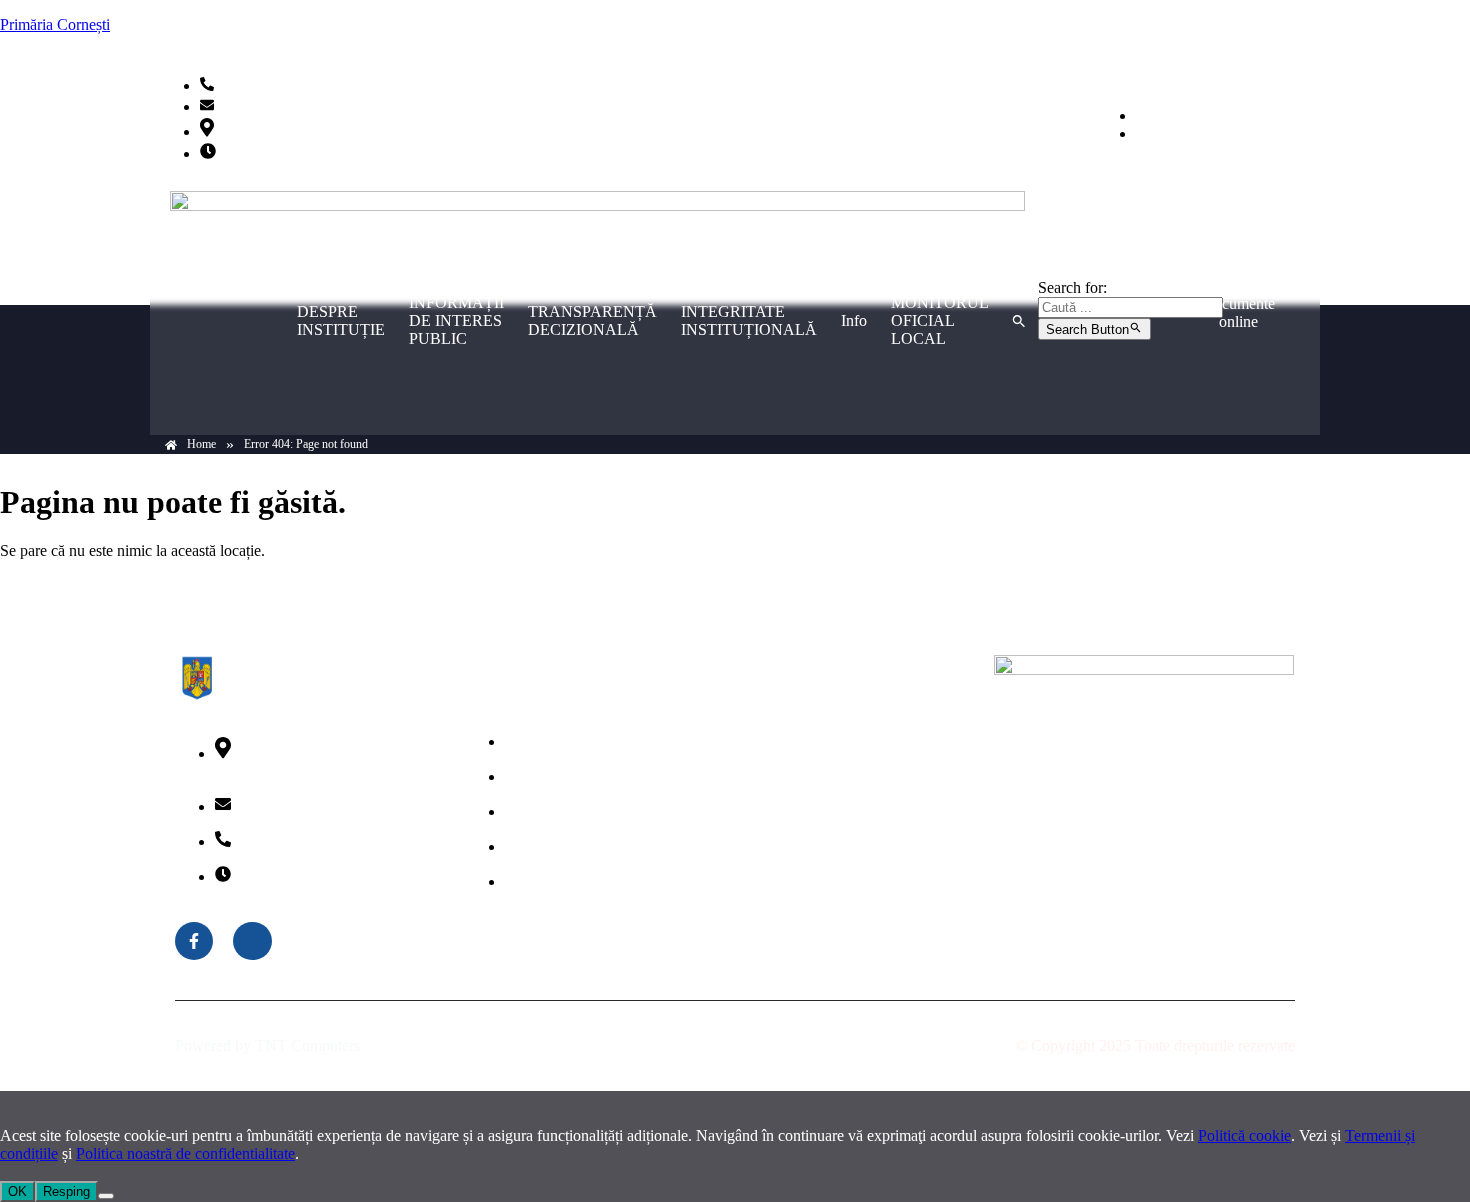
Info (854, 320)
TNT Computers (307, 1045)
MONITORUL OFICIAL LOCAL (939, 320)
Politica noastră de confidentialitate (185, 1153)
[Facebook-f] (194, 941)
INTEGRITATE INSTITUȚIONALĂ (749, 320)
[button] (1019, 321)
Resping (66, 1191)
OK (17, 1191)
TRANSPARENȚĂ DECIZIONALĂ (592, 320)
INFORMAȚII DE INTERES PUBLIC (456, 320)
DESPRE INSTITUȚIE (341, 320)
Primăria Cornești (55, 24)
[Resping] (106, 1196)
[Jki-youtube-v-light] (252, 941)
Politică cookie (1244, 1135)
